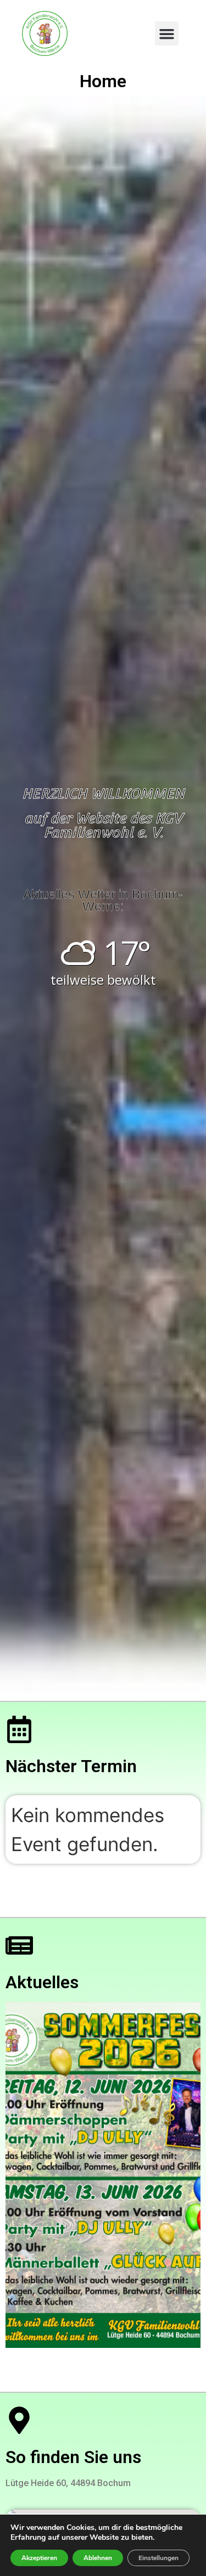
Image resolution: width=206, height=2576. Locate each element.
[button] (167, 33)
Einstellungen (158, 2558)
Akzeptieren (39, 2558)
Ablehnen (98, 2558)
